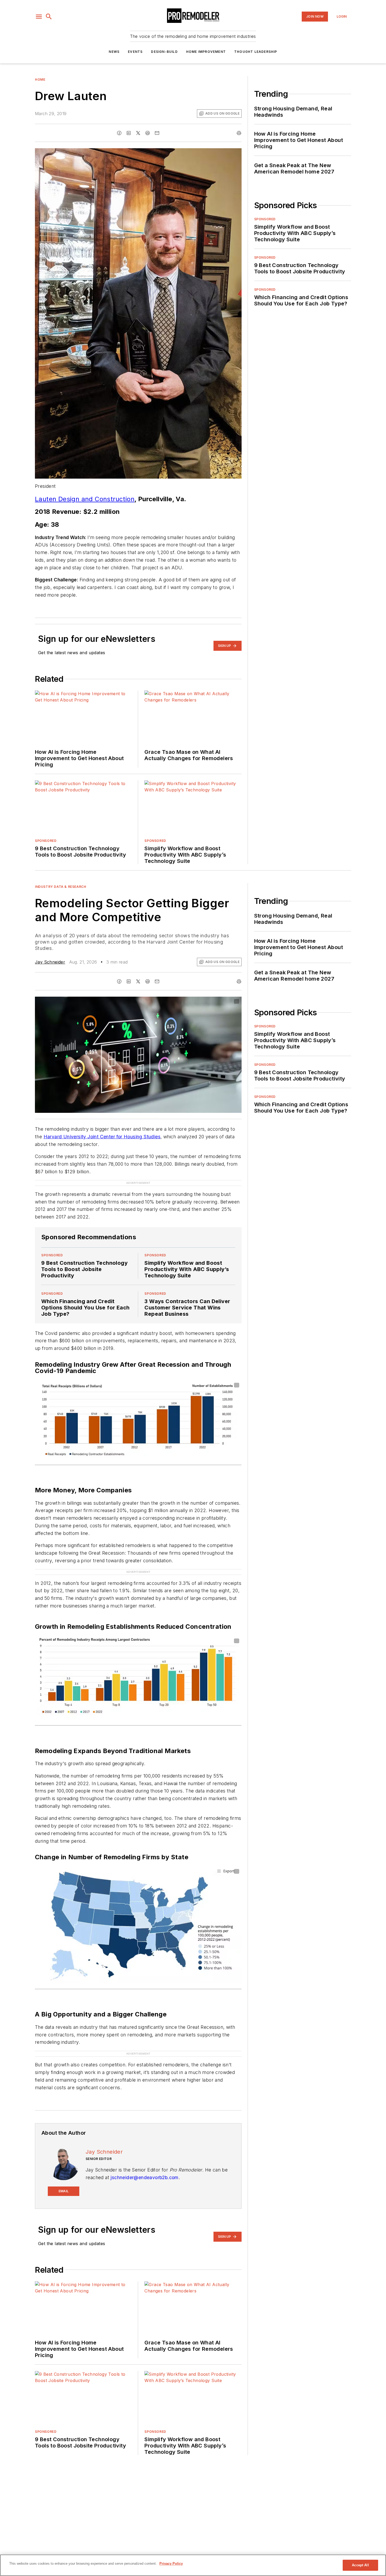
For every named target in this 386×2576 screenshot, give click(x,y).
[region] (193, 2565)
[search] (49, 17)
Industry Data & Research (61, 887)
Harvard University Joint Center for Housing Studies (102, 1137)
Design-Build (164, 52)
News (114, 52)
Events (135, 52)
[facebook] (119, 133)
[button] (39, 17)
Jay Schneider (50, 962)
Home (40, 80)
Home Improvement (206, 52)
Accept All (360, 2565)
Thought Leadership (256, 52)
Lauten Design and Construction (85, 499)
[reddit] (148, 133)
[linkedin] (129, 133)
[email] (157, 133)
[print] (239, 133)
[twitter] (138, 133)
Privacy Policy (171, 2564)
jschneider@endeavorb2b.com (144, 2177)
